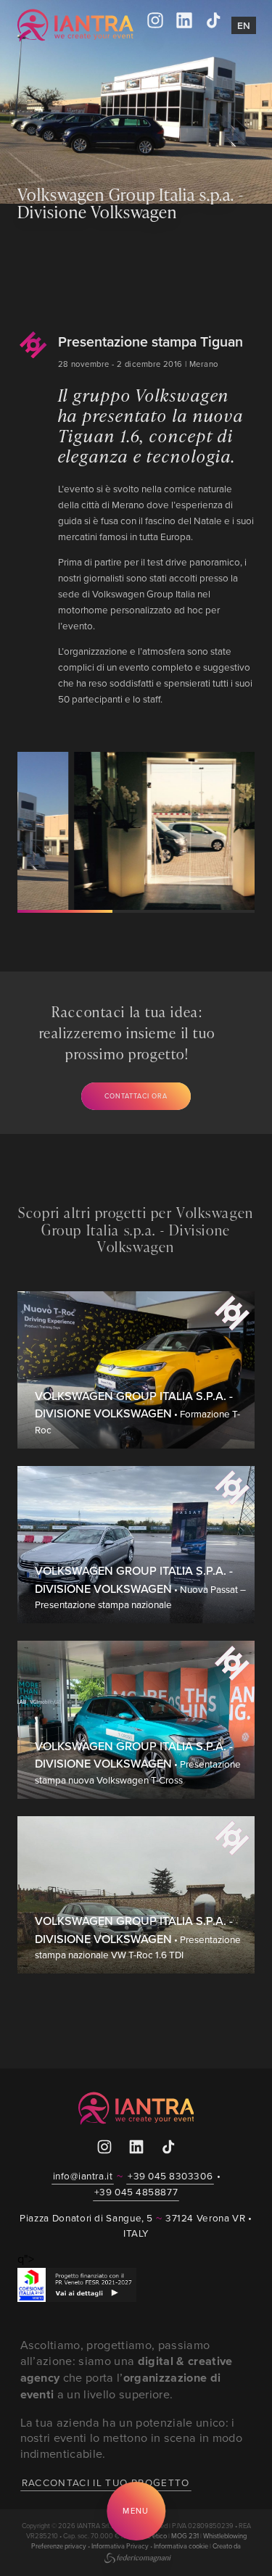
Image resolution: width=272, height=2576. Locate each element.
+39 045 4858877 (136, 2191)
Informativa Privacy (120, 2546)
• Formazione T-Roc (137, 1413)
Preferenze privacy (59, 2546)
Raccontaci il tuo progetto (106, 2482)
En (244, 25)
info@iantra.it (83, 2175)
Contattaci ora (136, 1096)
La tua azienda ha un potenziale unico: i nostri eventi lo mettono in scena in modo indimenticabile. (131, 2438)
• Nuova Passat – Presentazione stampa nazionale (140, 1587)
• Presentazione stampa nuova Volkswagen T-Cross (138, 1763)
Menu (136, 2511)
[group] (131, 831)
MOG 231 (185, 2536)
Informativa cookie (181, 2546)
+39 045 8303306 (170, 2175)
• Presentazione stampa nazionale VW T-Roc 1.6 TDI (138, 1938)
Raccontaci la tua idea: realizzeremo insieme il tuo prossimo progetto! (127, 1033)
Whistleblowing (225, 2536)
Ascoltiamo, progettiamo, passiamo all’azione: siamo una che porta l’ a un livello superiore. (127, 2369)
